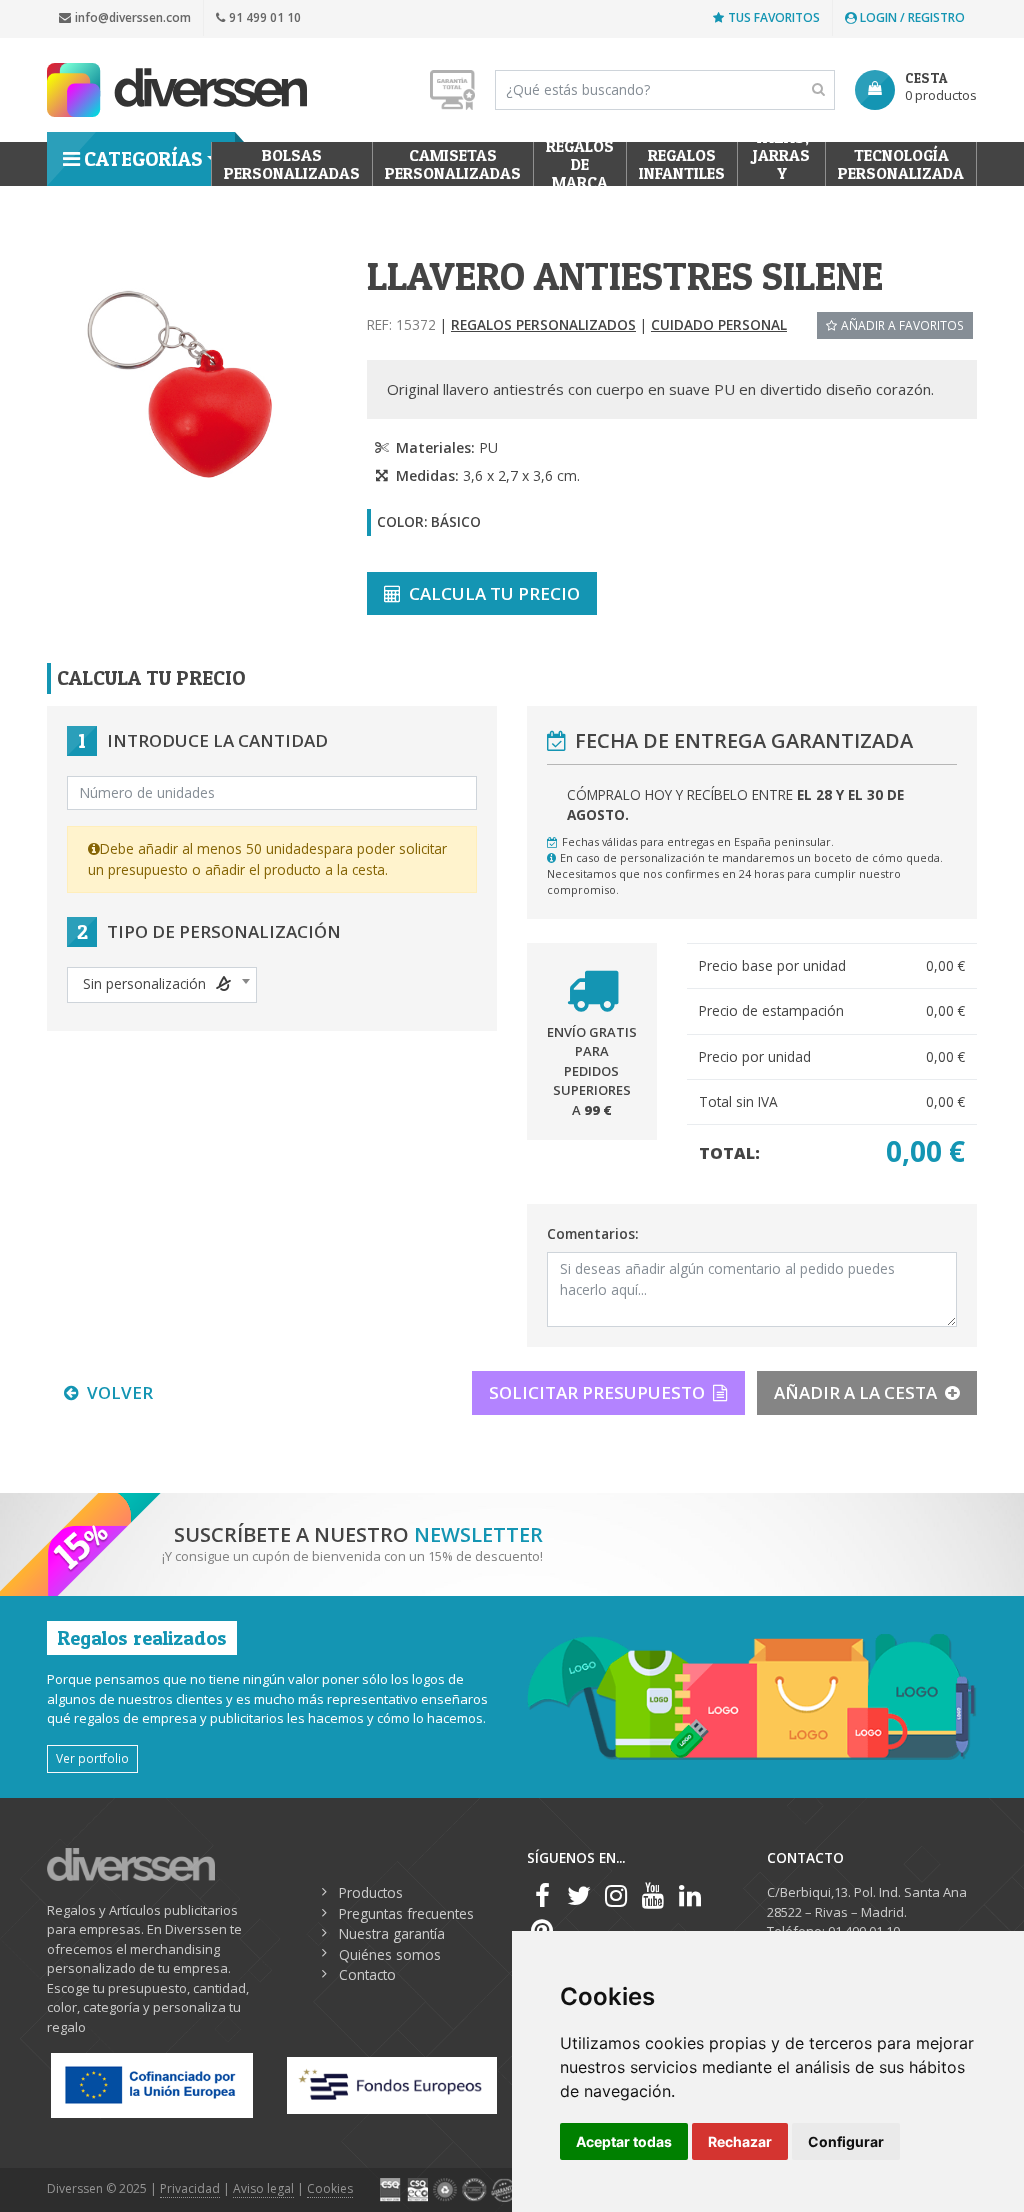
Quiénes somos (390, 1954)
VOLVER (120, 1392)
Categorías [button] (143, 159)
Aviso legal (263, 2188)
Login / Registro (911, 17)
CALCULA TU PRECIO (494, 593)
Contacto (367, 1974)
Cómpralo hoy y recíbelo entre (735, 804)
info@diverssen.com (133, 17)
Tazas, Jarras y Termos (781, 164)
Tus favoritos (774, 17)
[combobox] (162, 985)
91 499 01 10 (265, 17)
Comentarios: (592, 1233)
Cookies (330, 2188)
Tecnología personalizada (901, 164)
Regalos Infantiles (682, 164)
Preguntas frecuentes (406, 1913)
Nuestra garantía (392, 1933)
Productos (371, 1892)
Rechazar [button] (740, 2141)
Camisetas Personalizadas (453, 164)
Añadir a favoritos (902, 325)
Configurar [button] (846, 2141)
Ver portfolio (92, 1758)
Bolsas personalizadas (292, 164)
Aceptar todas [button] (624, 2141)
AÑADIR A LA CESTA (855, 1392)
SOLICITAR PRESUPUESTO (597, 1392)
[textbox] (162, 984)
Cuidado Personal (719, 324)
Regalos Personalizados (543, 324)
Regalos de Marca (580, 164)
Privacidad (190, 2188)
